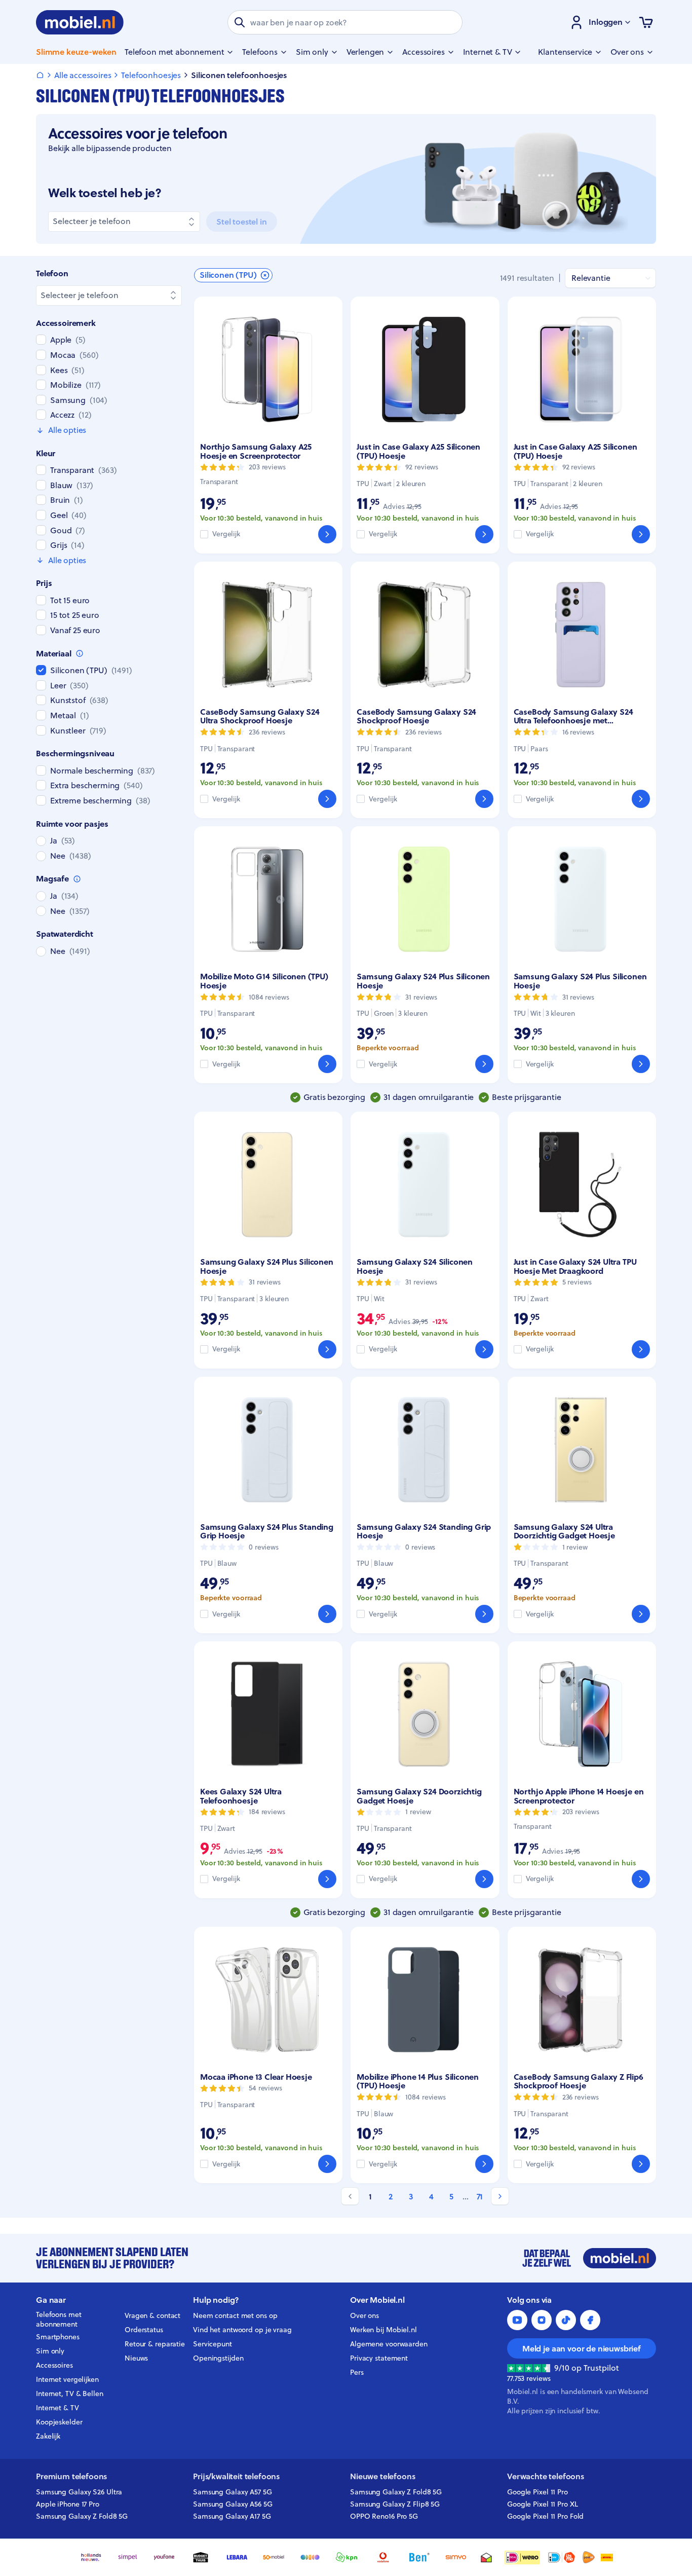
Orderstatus (144, 2330)
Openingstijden (218, 2358)
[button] (233, 275)
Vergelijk (226, 534)
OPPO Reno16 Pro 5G (384, 2516)
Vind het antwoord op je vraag (242, 2330)
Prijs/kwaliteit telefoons (236, 2476)
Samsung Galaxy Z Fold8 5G (82, 2516)
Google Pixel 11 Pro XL (543, 2504)
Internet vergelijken (67, 2379)
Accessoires (54, 2365)
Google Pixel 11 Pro (537, 2492)
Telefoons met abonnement (59, 2320)
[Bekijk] (327, 534)
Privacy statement (379, 2358)
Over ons (364, 2315)
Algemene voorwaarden (389, 2344)
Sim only (50, 2351)
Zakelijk (48, 2436)
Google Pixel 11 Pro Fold (545, 2516)
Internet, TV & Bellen (70, 2394)
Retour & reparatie (155, 2344)
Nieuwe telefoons (382, 2476)
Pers (357, 2372)
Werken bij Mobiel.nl (383, 2330)
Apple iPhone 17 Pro (68, 2504)
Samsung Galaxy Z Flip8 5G (395, 2504)
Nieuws (136, 2358)
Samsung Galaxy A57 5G (233, 2492)
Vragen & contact (152, 2315)
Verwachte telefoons (546, 2476)
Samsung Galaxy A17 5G (232, 2516)
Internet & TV (57, 2408)
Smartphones (58, 2337)
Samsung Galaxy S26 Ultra (79, 2492)
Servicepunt (213, 2344)
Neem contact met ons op (235, 2315)
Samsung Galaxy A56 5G (233, 2504)
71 (480, 2197)
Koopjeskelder (59, 2422)
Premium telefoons (71, 2476)
